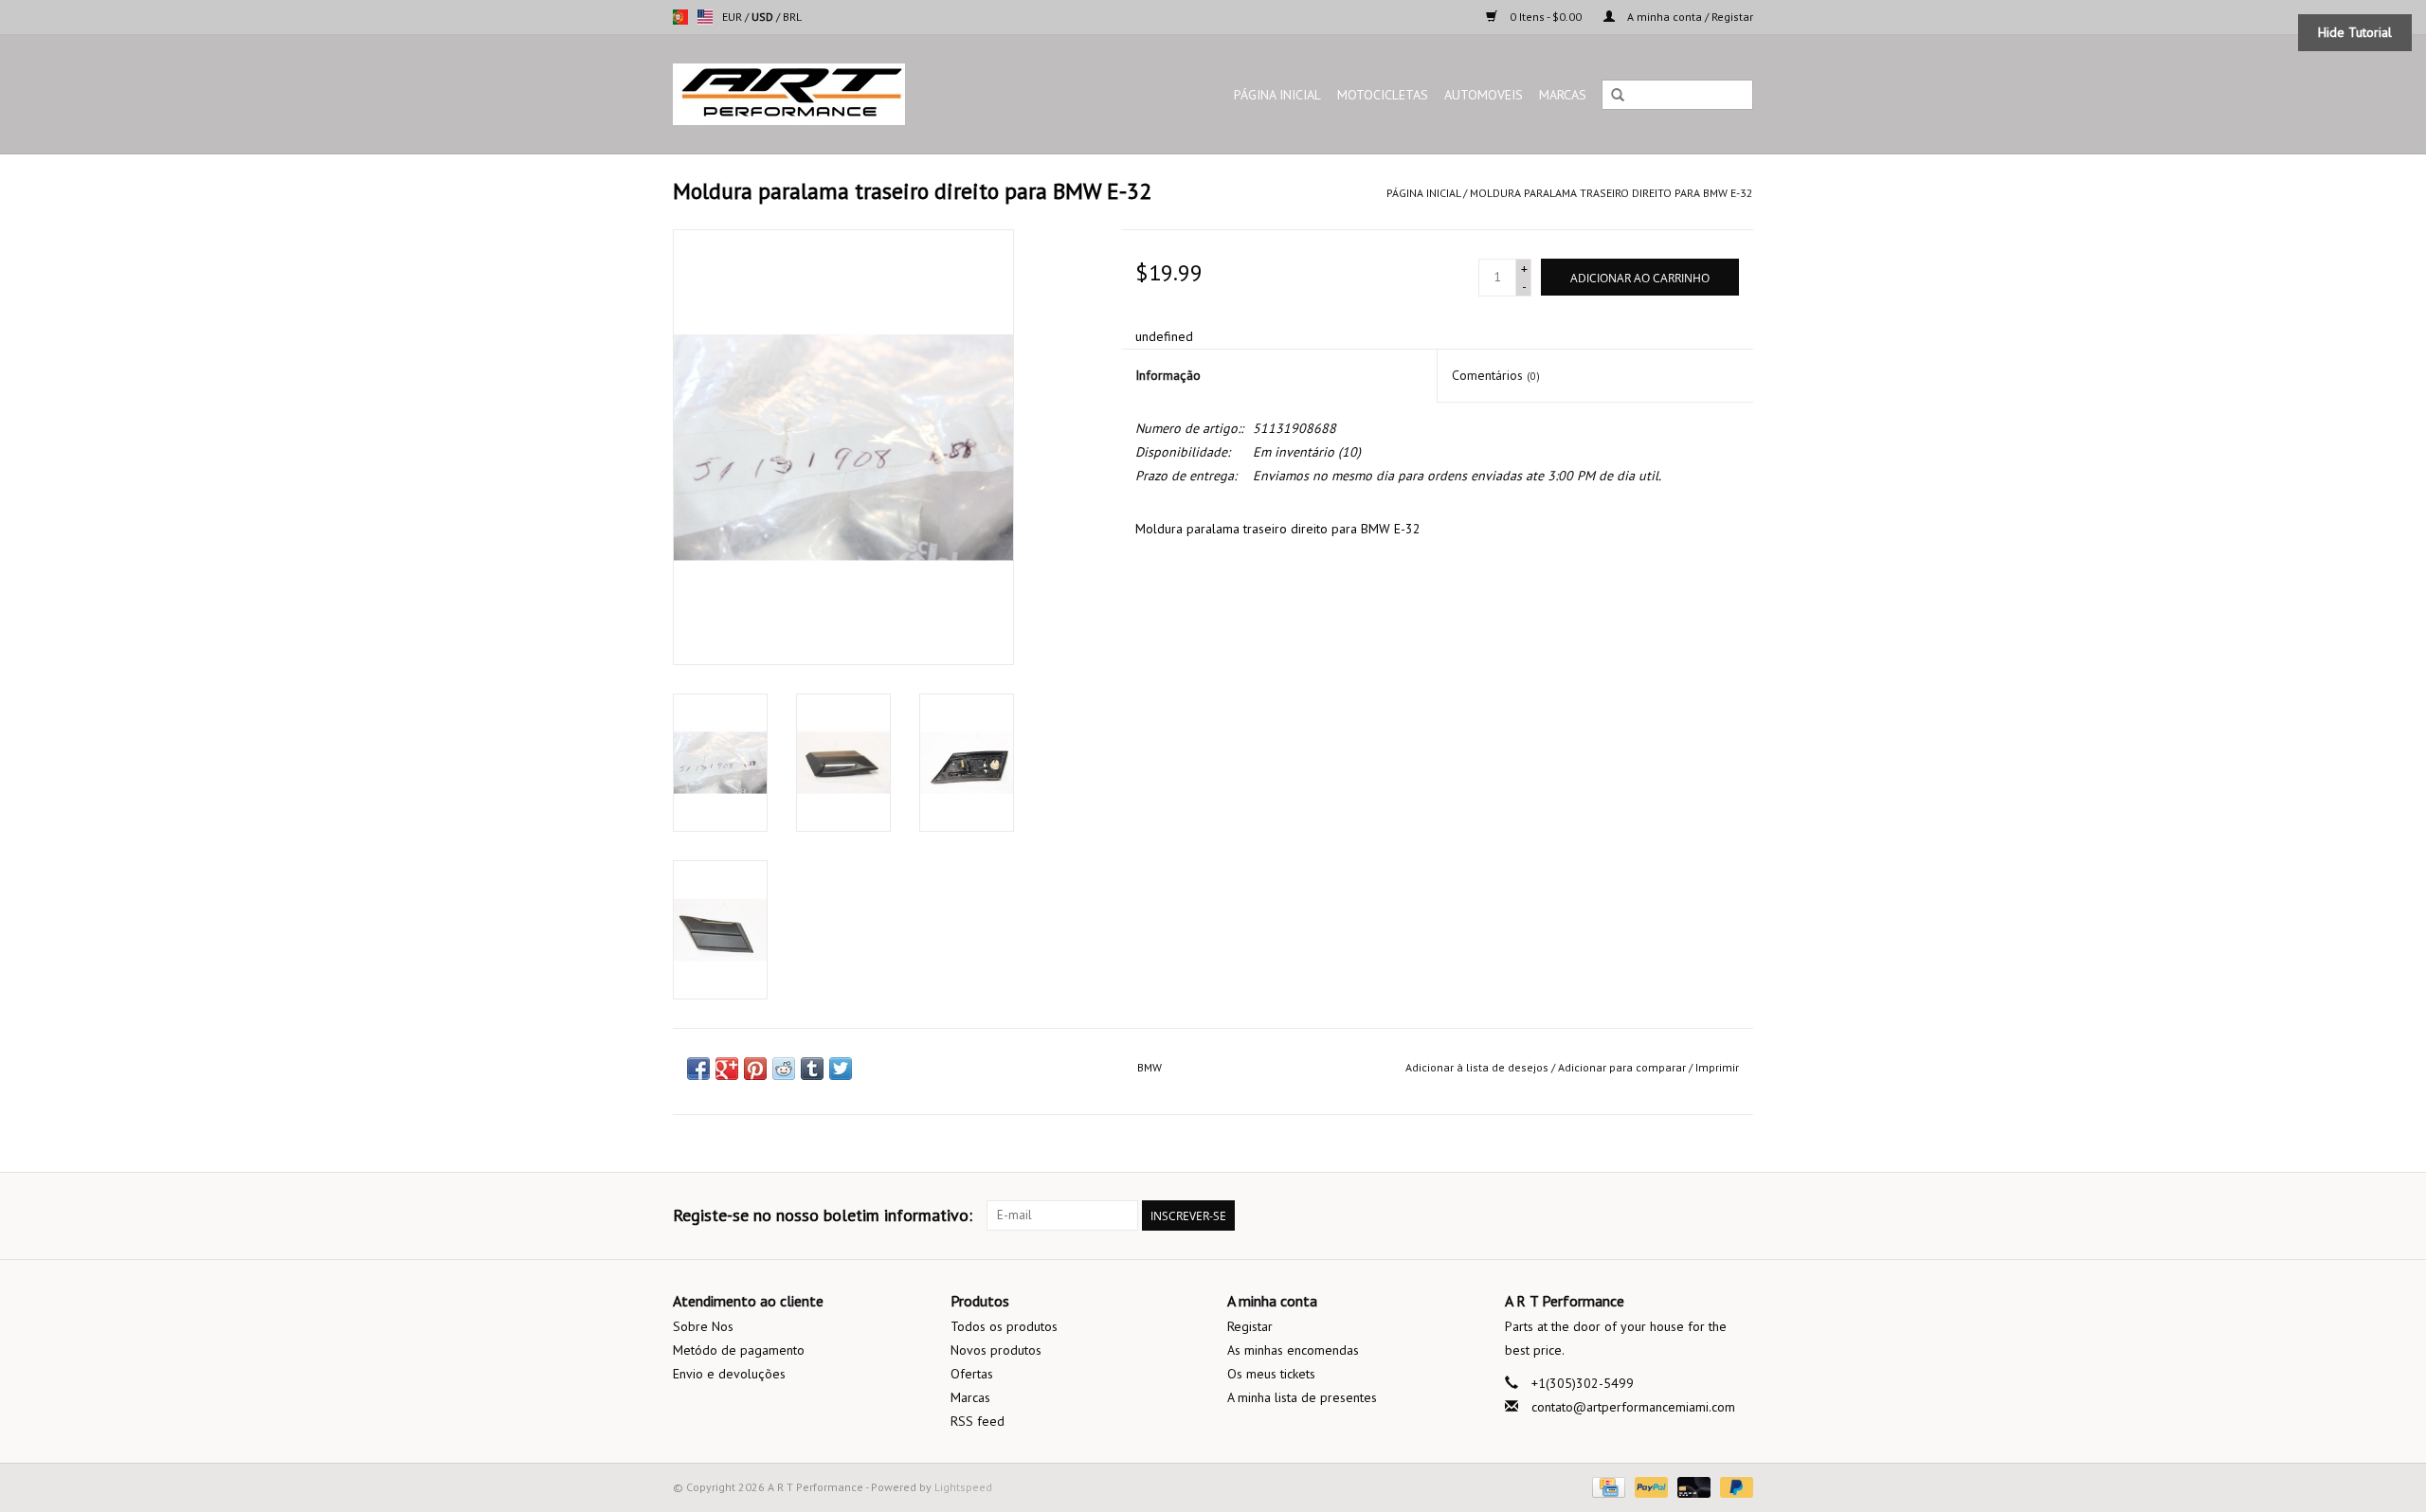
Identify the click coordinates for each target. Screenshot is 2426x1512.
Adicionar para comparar (1623, 1067)
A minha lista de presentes (1302, 1397)
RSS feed (978, 1421)
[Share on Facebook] (698, 1069)
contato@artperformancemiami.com (1633, 1407)
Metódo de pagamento (739, 1350)
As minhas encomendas (1293, 1350)
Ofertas (972, 1374)
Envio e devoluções (729, 1374)
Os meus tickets (1271, 1374)
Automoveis (1484, 95)
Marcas (1563, 95)
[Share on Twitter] (841, 1069)
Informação (1168, 375)
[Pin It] (755, 1069)
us (705, 17)
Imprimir (1717, 1067)
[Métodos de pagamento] (1606, 1486)
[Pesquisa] (1618, 96)
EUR (733, 17)
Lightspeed (963, 1487)
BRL (792, 17)
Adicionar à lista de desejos (1477, 1067)
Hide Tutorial (2355, 32)
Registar (1250, 1326)
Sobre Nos (703, 1326)
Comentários (1496, 375)
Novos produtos (996, 1350)
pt (680, 17)
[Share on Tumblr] (812, 1069)
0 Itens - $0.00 (1546, 17)
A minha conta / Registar (1689, 17)
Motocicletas (1383, 95)
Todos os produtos (1004, 1326)
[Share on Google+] (727, 1069)
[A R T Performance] (839, 94)
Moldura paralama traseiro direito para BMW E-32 (1611, 193)
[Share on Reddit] (784, 1069)
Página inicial (1277, 95)
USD (764, 17)
